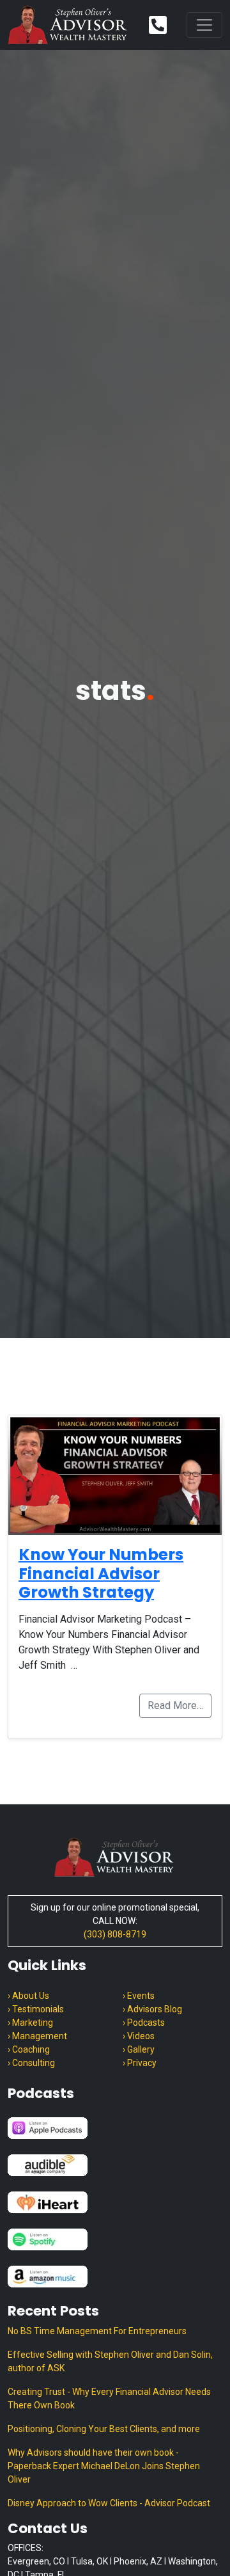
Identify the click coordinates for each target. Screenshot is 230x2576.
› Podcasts (144, 2023)
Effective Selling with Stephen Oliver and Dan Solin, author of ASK (110, 2361)
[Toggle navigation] (204, 25)
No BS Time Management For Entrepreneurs (97, 2331)
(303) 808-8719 (115, 1934)
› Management (37, 2036)
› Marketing (30, 2023)
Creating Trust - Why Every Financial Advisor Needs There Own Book (109, 2398)
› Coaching (29, 2049)
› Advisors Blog (152, 2009)
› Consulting (31, 2063)
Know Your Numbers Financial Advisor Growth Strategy (101, 1573)
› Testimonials (36, 2009)
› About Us (28, 1996)
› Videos (139, 2036)
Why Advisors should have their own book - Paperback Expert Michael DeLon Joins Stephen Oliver (104, 2466)
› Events (139, 1996)
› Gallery (139, 2049)
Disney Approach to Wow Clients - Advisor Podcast (109, 2503)
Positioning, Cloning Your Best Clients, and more (104, 2429)
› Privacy (140, 2063)
